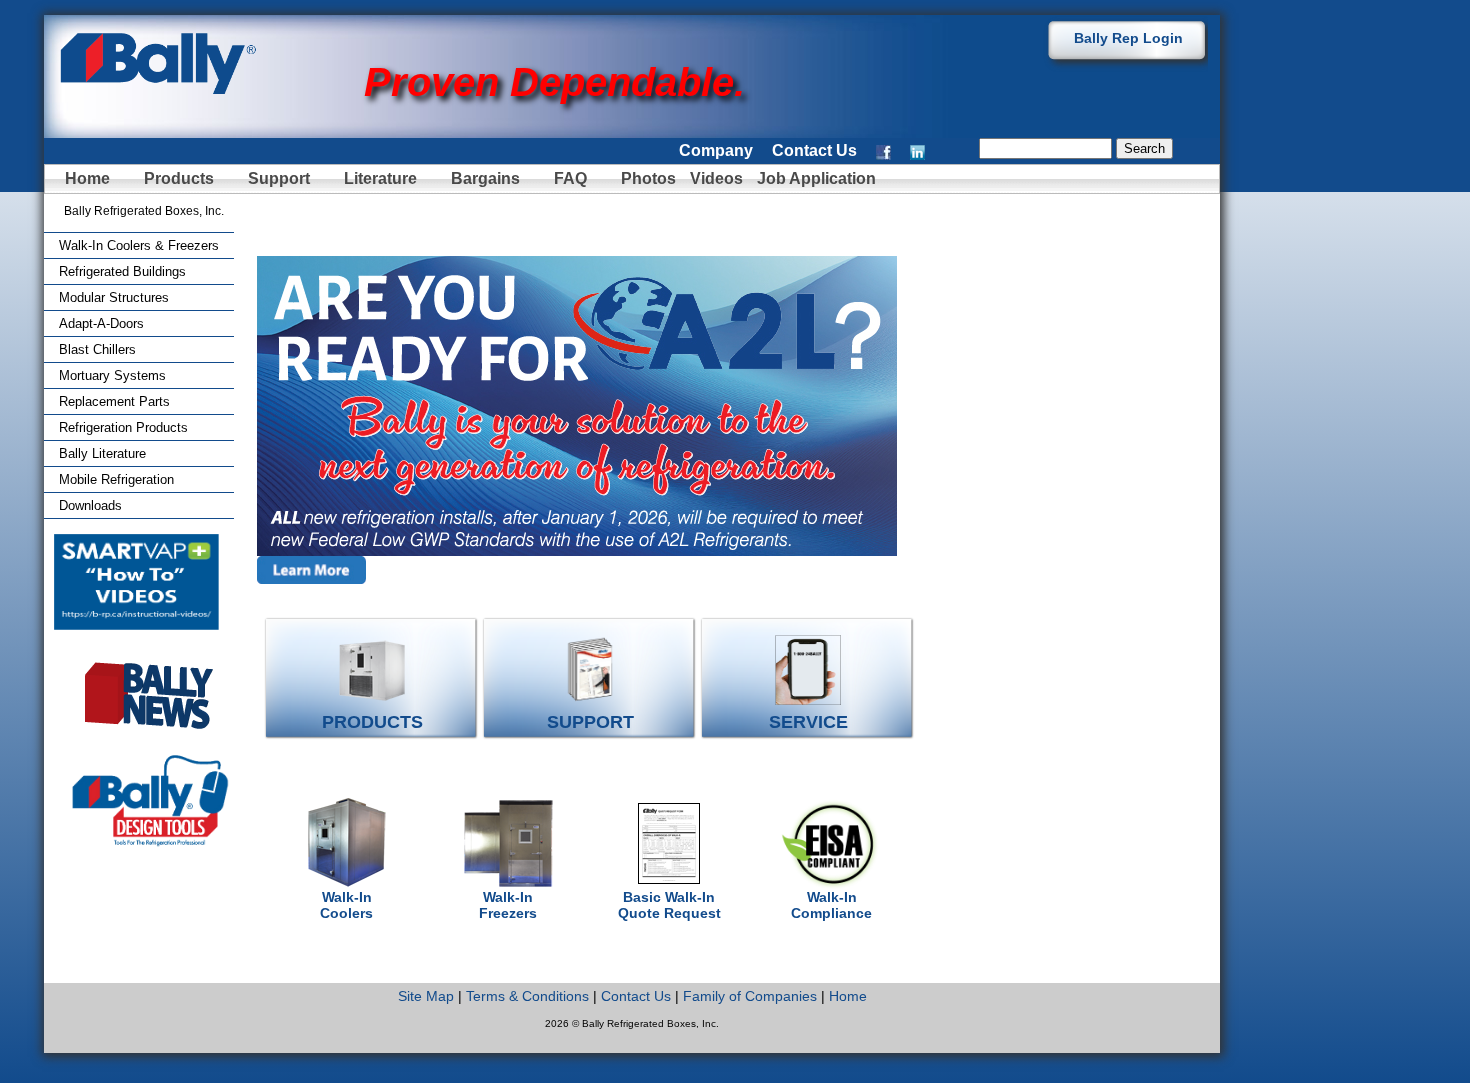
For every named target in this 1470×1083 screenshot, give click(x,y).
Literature (380, 178)
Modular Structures (114, 297)
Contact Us (814, 150)
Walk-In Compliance (831, 905)
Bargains (485, 178)
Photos (650, 178)
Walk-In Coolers (346, 905)
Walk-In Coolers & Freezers (139, 245)
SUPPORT (590, 722)
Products (179, 178)
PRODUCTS (372, 722)
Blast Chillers (97, 349)
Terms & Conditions (527, 996)
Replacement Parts (114, 401)
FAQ (570, 178)
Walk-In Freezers (508, 905)
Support (279, 178)
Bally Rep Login (1128, 38)
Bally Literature (102, 453)
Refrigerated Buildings (122, 271)
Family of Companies (750, 996)
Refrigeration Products (123, 427)
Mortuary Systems (112, 375)
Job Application (814, 178)
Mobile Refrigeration (116, 479)
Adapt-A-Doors (101, 323)
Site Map (426, 996)
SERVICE (808, 722)
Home (87, 178)
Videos (716, 178)
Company (716, 150)
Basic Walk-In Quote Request (669, 905)
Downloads (90, 505)
